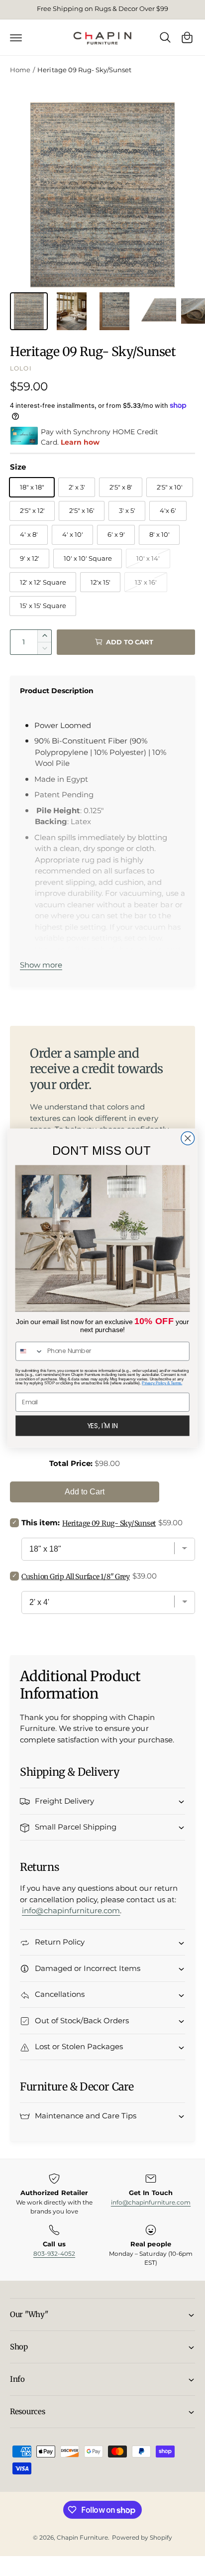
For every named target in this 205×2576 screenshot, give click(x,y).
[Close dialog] (188, 1139)
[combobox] (30, 1351)
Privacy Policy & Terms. (162, 1383)
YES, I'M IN (103, 1425)
